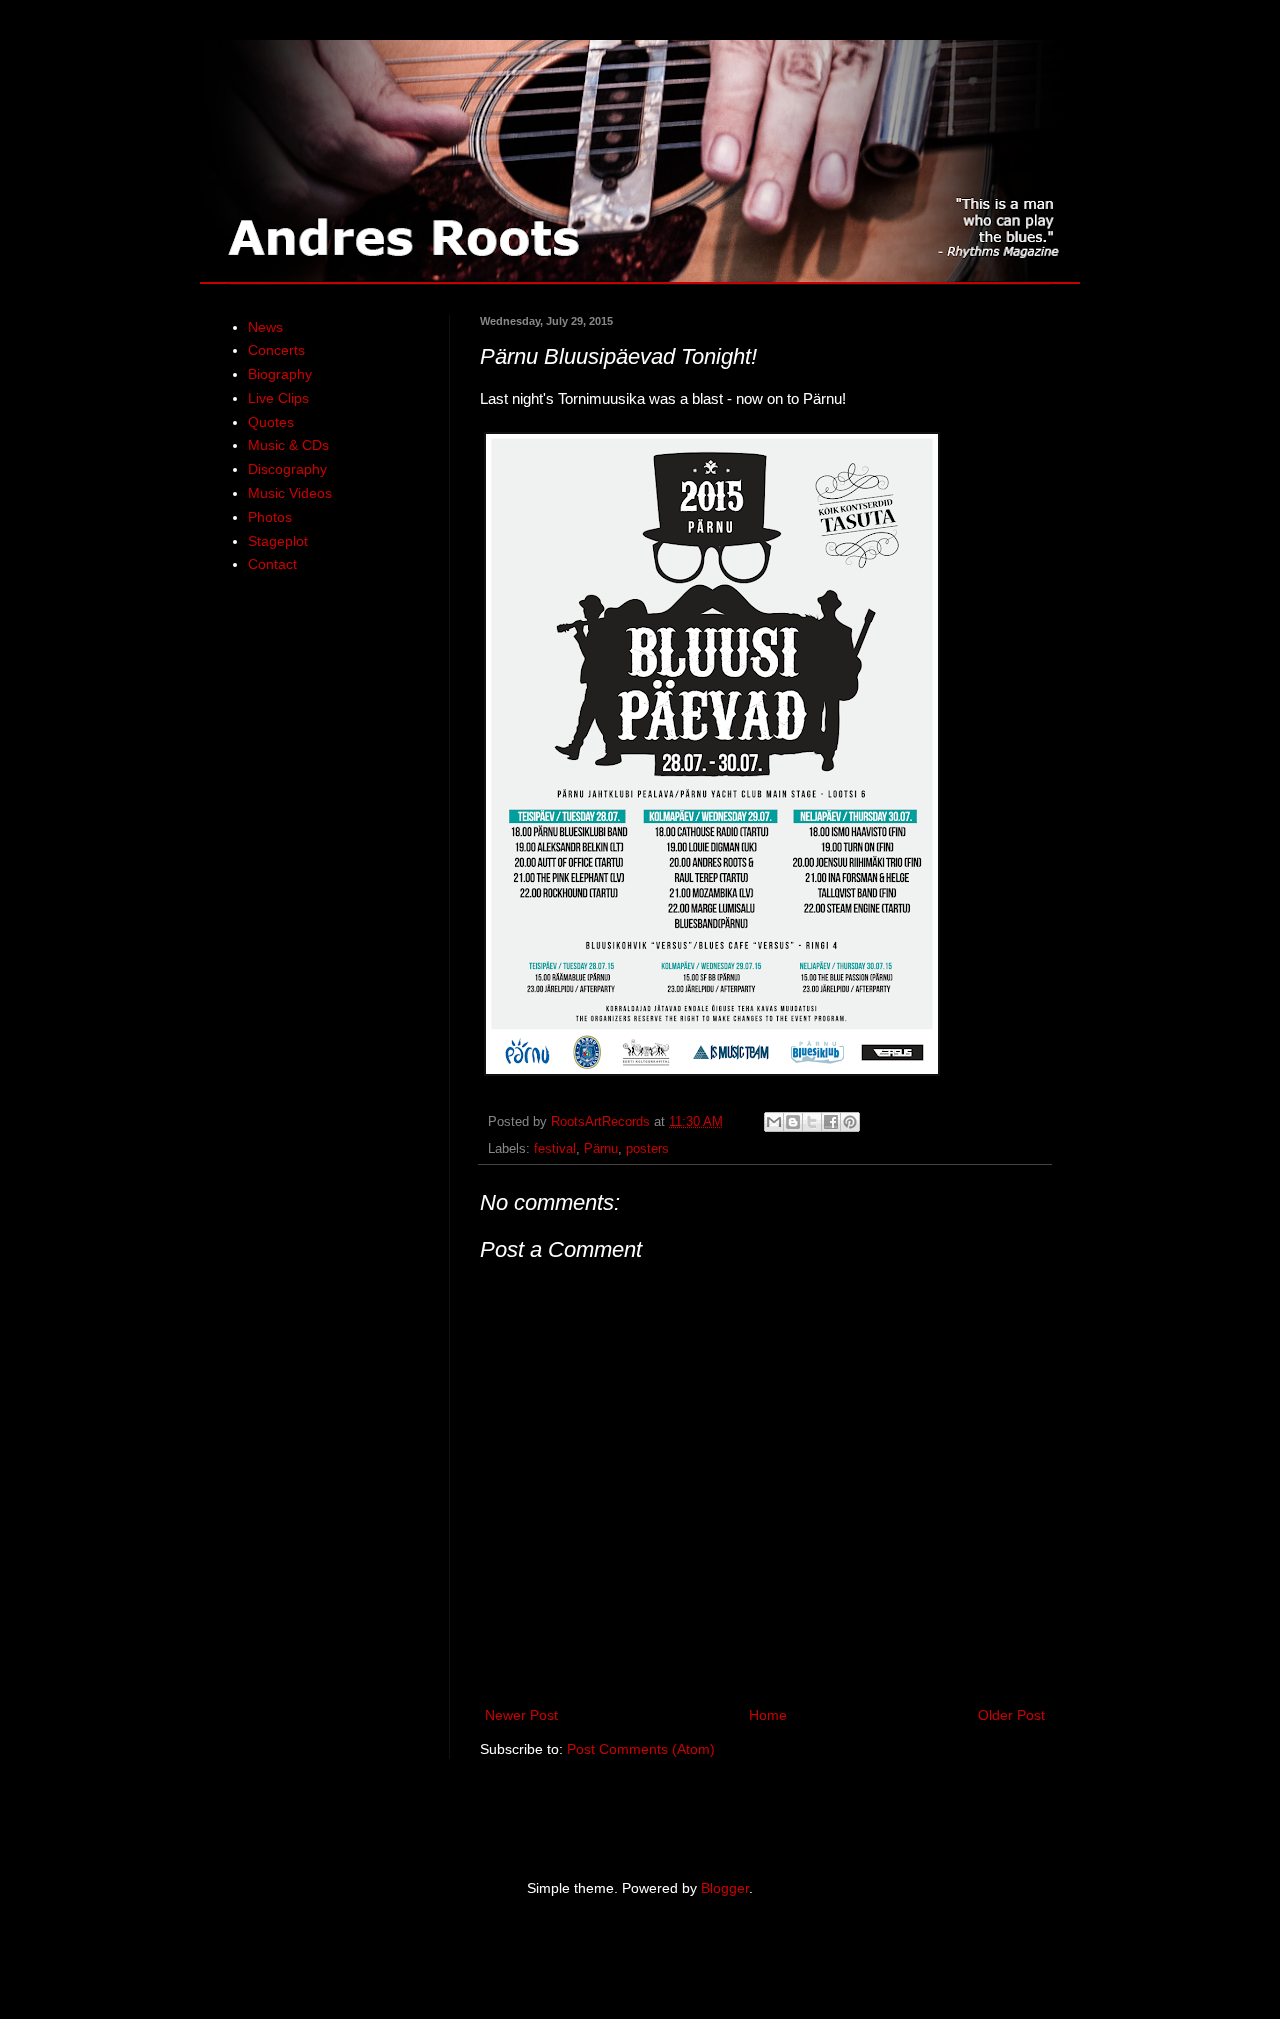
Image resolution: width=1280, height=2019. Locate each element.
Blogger (725, 1888)
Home (768, 1715)
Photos (270, 517)
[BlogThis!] (793, 1122)
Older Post (1011, 1715)
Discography (287, 469)
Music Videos (290, 493)
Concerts (276, 350)
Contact (272, 564)
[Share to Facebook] (831, 1122)
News (265, 327)
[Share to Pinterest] (850, 1122)
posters (647, 1149)
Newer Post (521, 1715)
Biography (280, 374)
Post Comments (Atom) (641, 1749)
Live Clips (278, 398)
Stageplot (278, 541)
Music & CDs (288, 445)
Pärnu (601, 1149)
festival (555, 1149)
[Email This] (774, 1122)
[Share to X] (812, 1122)
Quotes (271, 422)
